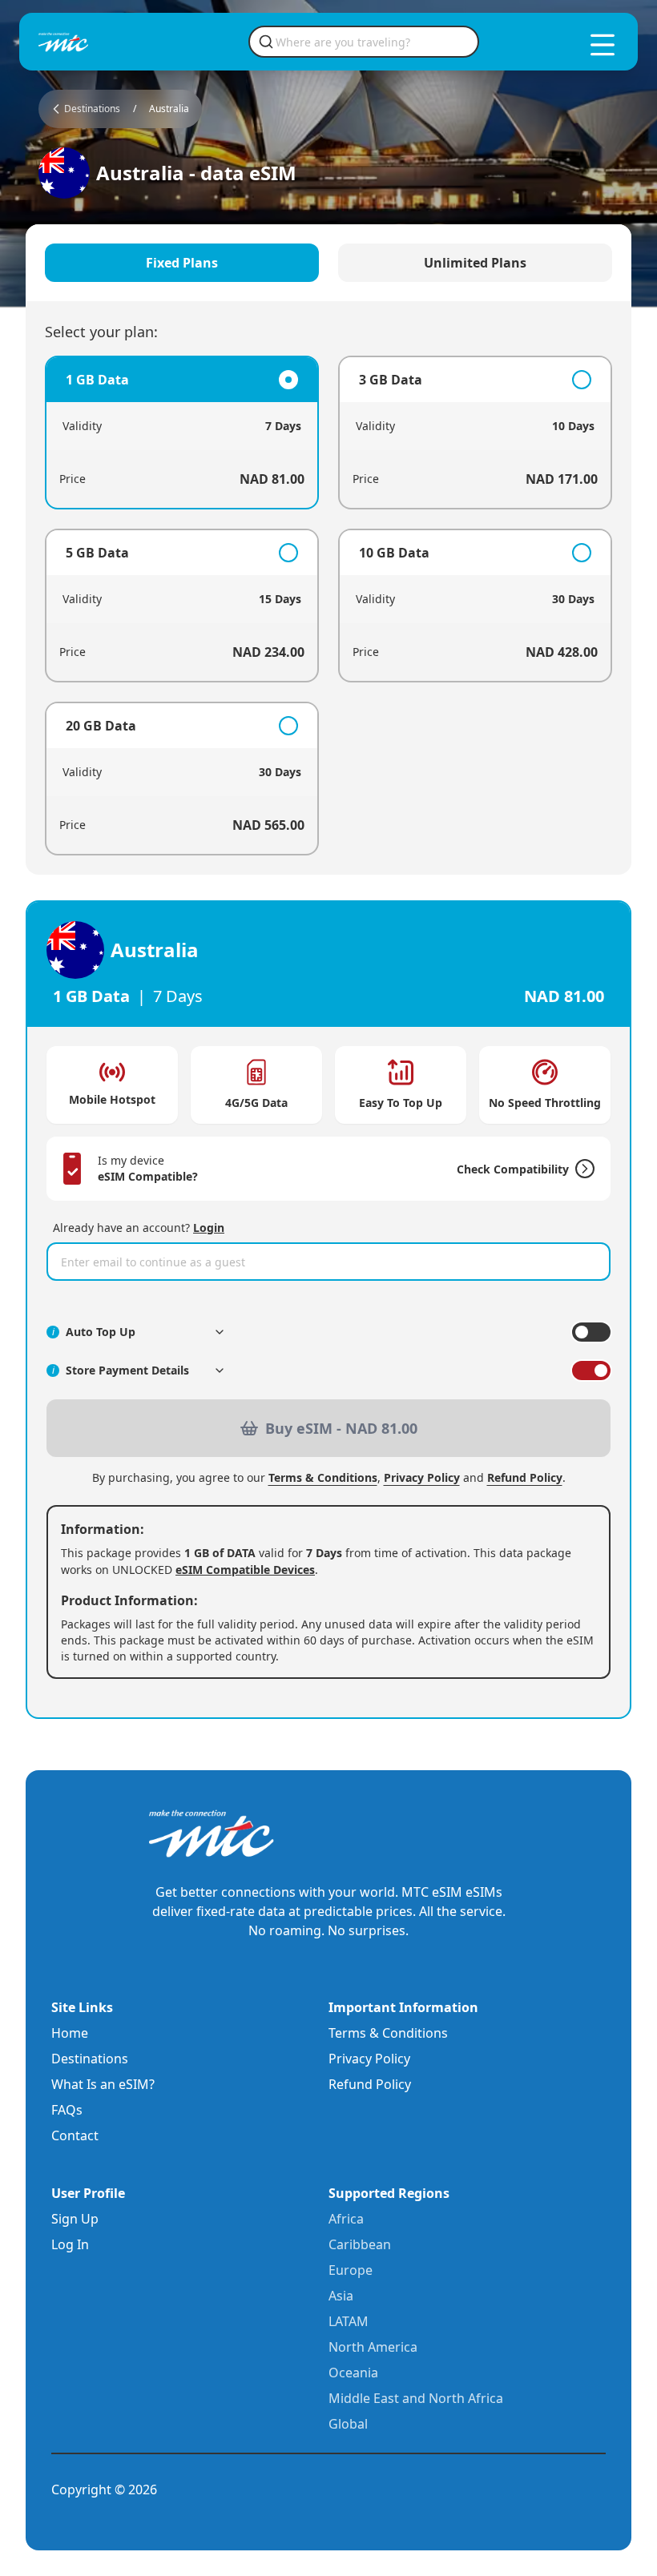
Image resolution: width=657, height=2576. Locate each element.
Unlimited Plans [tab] (475, 263)
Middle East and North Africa (416, 2398)
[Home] (90, 42)
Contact (75, 2135)
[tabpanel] (328, 606)
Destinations (90, 2059)
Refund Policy (525, 1477)
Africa (346, 2219)
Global (348, 2424)
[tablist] (328, 263)
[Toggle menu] (603, 45)
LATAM (349, 2321)
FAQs (67, 2110)
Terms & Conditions (323, 1477)
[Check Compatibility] (582, 1169)
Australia (169, 109)
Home (70, 2033)
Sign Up (75, 2219)
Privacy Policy (422, 1477)
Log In (70, 2244)
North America (373, 2347)
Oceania (353, 2373)
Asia (341, 2296)
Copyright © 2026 (104, 2489)
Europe (351, 2270)
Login (209, 1228)
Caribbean (360, 2244)
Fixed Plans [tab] (182, 263)
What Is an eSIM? (103, 2084)
